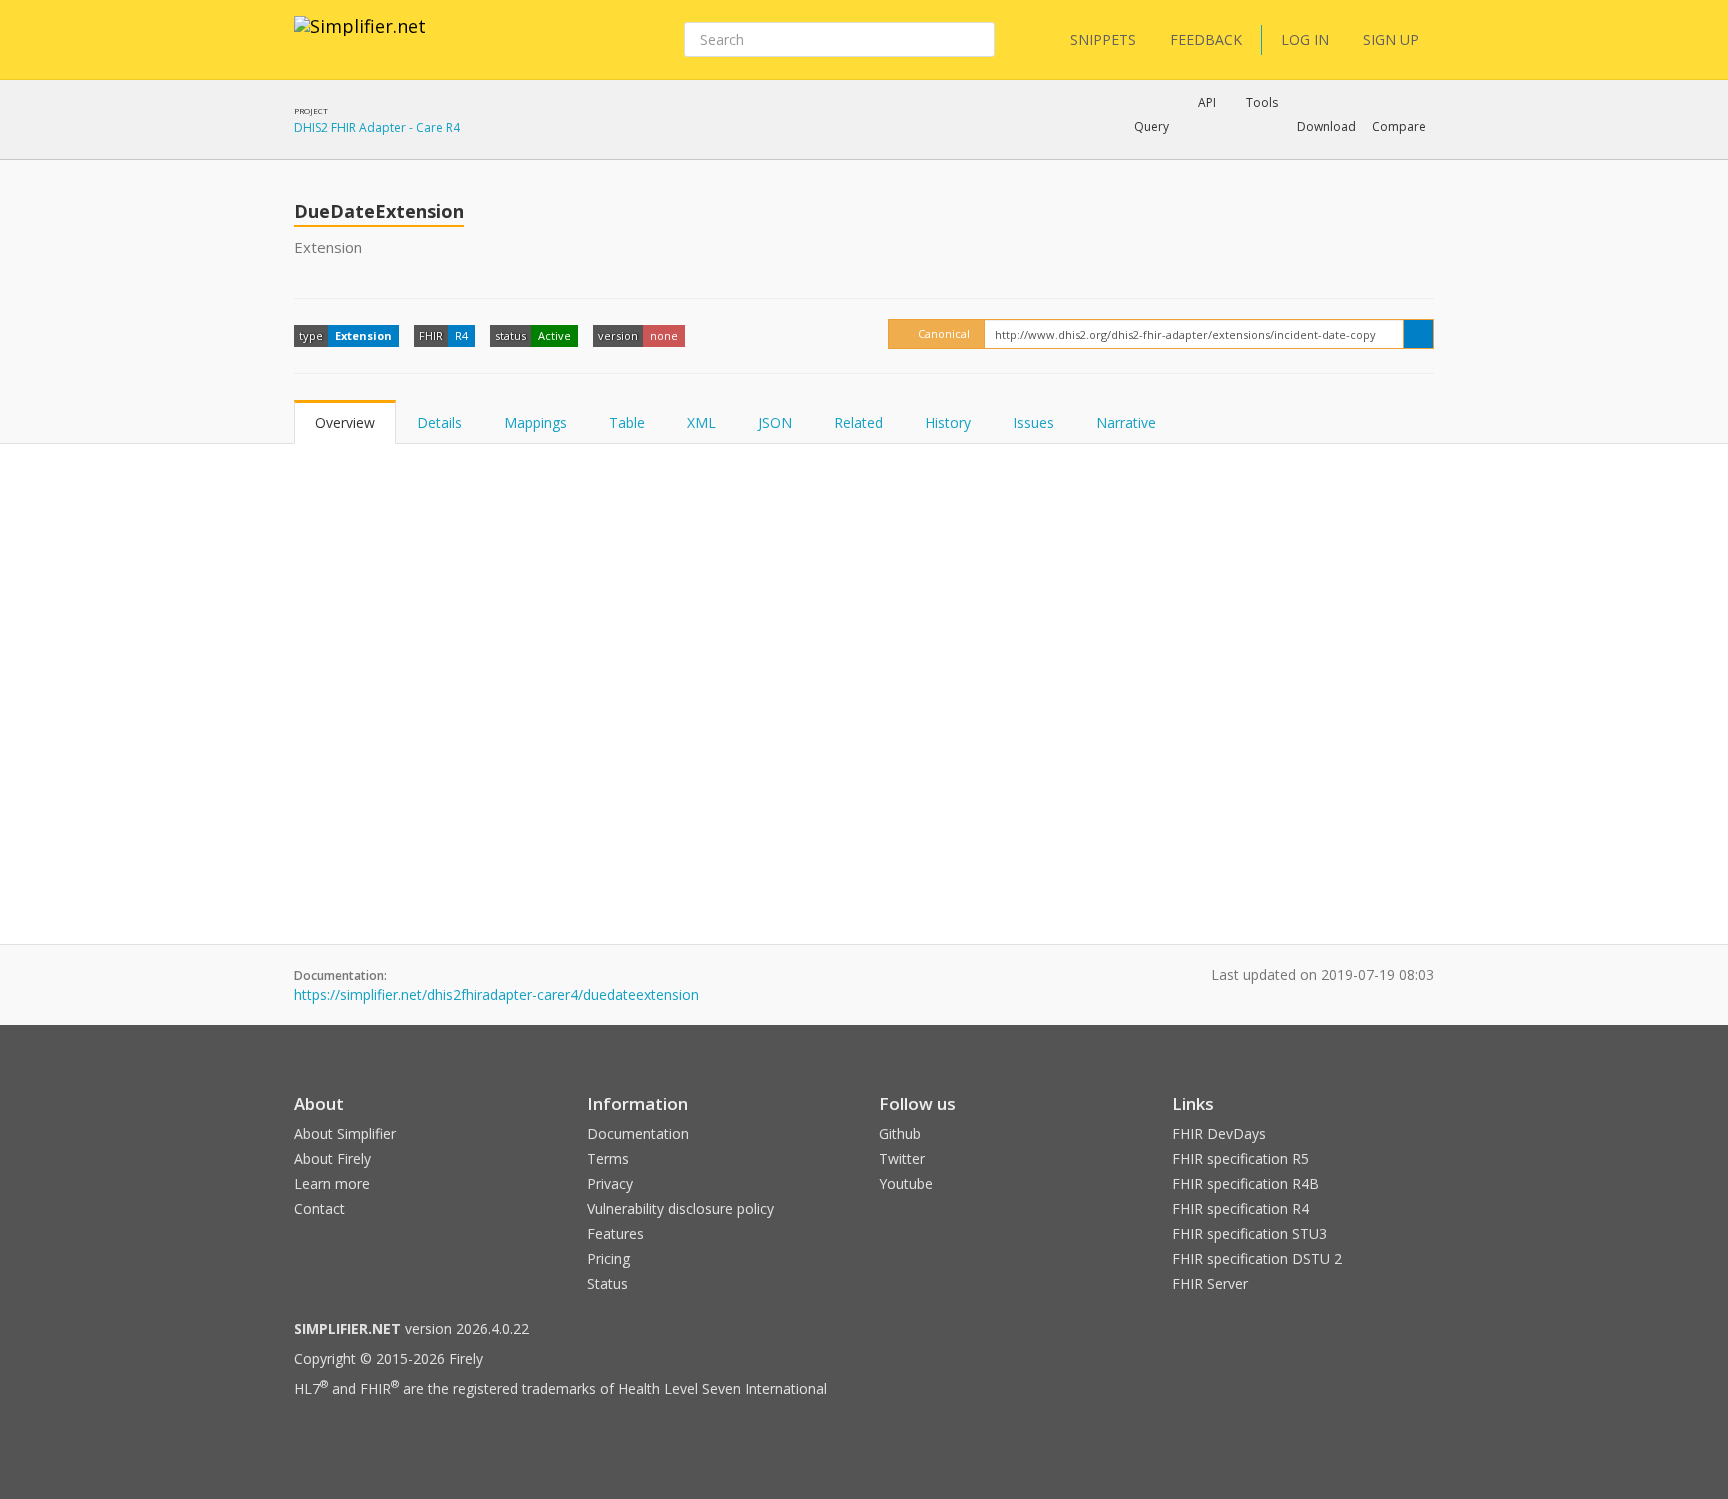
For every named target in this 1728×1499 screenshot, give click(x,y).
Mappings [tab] (535, 422)
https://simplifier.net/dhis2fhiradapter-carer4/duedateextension (496, 994)
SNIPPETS (1103, 39)
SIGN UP (1391, 39)
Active (554, 335)
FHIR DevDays (1219, 1133)
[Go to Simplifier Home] (360, 39)
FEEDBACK (1206, 39)
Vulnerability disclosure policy (680, 1208)
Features (615, 1233)
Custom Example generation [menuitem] (1172, 154)
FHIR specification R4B (1245, 1183)
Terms (608, 1158)
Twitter (902, 1158)
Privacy (610, 1183)
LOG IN (1305, 39)
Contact (319, 1208)
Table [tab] (627, 422)
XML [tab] (701, 422)
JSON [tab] (775, 422)
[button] (1151, 127)
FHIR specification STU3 (1249, 1233)
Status (607, 1283)
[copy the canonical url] (1418, 334)
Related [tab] (858, 422)
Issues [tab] (1033, 422)
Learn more (332, 1183)
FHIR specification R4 (1240, 1208)
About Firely (332, 1158)
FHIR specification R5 (1240, 1158)
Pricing (608, 1258)
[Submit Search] (978, 40)
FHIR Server (1210, 1283)
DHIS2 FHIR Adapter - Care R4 (377, 127)
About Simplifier (345, 1133)
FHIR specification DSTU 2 (1257, 1258)
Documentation (638, 1133)
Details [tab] (439, 422)
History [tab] (948, 422)
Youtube (906, 1183)
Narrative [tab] (1126, 422)
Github (900, 1133)
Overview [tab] (345, 422)
